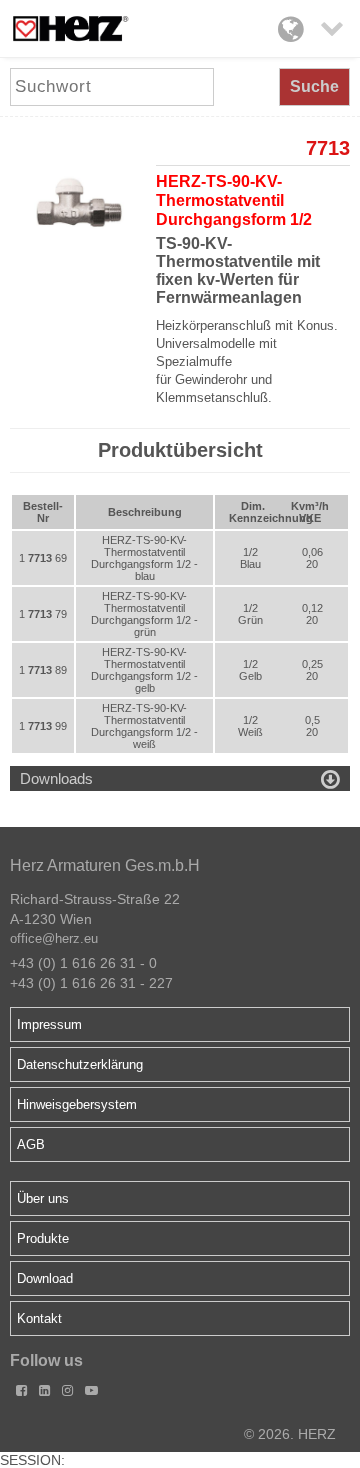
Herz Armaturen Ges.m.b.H (105, 865)
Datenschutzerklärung (80, 1064)
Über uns (43, 1198)
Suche (314, 86)
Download (45, 1278)
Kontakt (39, 1318)
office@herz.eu (54, 938)
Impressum (49, 1024)
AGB (31, 1144)
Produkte (43, 1238)
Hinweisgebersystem (77, 1104)
